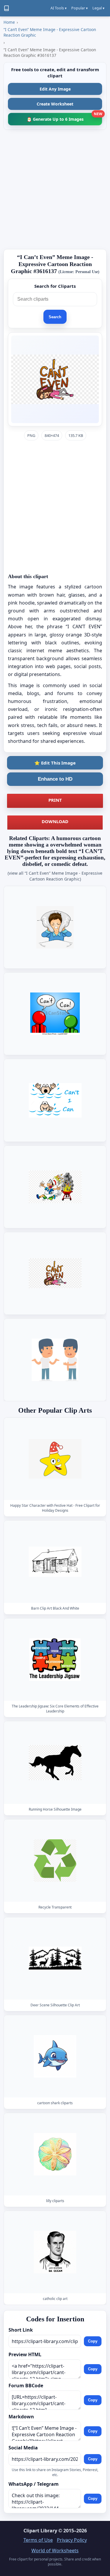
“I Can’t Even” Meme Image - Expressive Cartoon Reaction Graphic (50, 32)
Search (55, 317)
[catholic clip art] (55, 2252)
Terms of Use (38, 2540)
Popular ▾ (79, 8)
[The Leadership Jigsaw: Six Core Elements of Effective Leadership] (55, 1660)
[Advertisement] (55, 189)
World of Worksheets (55, 2551)
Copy (93, 2341)
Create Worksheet (55, 104)
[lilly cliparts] (55, 2154)
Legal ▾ (98, 8)
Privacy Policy (72, 2540)
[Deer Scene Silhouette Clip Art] (55, 1958)
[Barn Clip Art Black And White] (55, 1562)
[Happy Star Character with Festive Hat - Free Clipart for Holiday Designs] (55, 1459)
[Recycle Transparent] (55, 1861)
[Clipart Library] (6, 8)
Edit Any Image (55, 89)
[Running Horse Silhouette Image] (55, 1763)
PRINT (55, 800)
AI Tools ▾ (59, 8)
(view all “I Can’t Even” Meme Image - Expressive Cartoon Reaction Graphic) (55, 876)
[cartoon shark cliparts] (55, 2056)
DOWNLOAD (55, 821)
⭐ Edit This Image (55, 763)
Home (9, 22)
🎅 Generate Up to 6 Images (64, 117)
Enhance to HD (55, 779)
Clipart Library (40, 2531)
